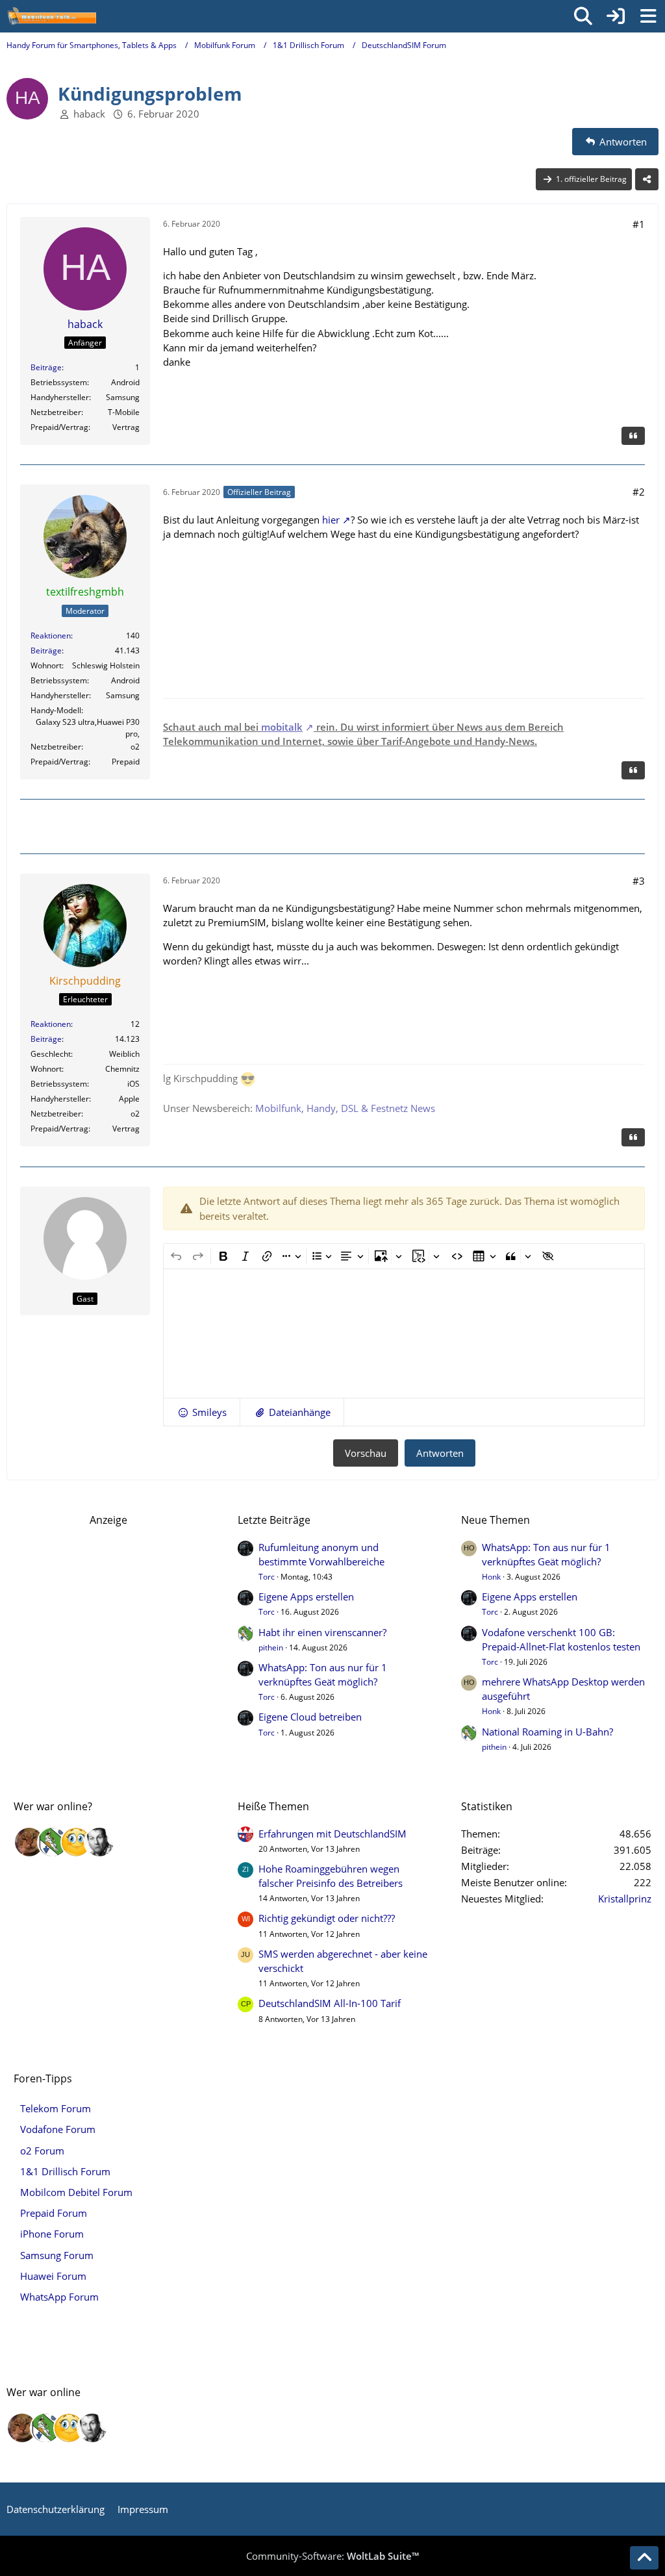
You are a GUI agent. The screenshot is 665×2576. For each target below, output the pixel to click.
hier (331, 520)
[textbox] (404, 1333)
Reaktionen (51, 636)
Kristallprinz (625, 1899)
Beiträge (46, 367)
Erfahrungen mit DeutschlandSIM (332, 1834)
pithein (271, 1648)
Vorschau (366, 1453)
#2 (639, 492)
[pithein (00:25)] (53, 1842)
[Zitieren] (633, 436)
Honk (491, 1577)
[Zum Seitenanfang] (644, 2558)
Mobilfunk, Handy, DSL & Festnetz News (345, 1108)
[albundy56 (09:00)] (99, 1842)
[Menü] (648, 16)
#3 (639, 881)
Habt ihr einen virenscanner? (322, 1632)
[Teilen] (647, 179)
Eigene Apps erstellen (306, 1597)
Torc (267, 1577)
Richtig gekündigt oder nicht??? (327, 1918)
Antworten (440, 1453)
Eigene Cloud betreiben (310, 1717)
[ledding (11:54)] (76, 1842)
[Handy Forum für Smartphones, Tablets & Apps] (51, 16)
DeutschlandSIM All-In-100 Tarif (330, 2003)
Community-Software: (332, 2556)
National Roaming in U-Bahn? (547, 1732)
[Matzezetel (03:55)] (29, 1842)
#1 (639, 224)
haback (89, 114)
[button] (202, 1412)
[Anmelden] (616, 16)
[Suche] (583, 16)
